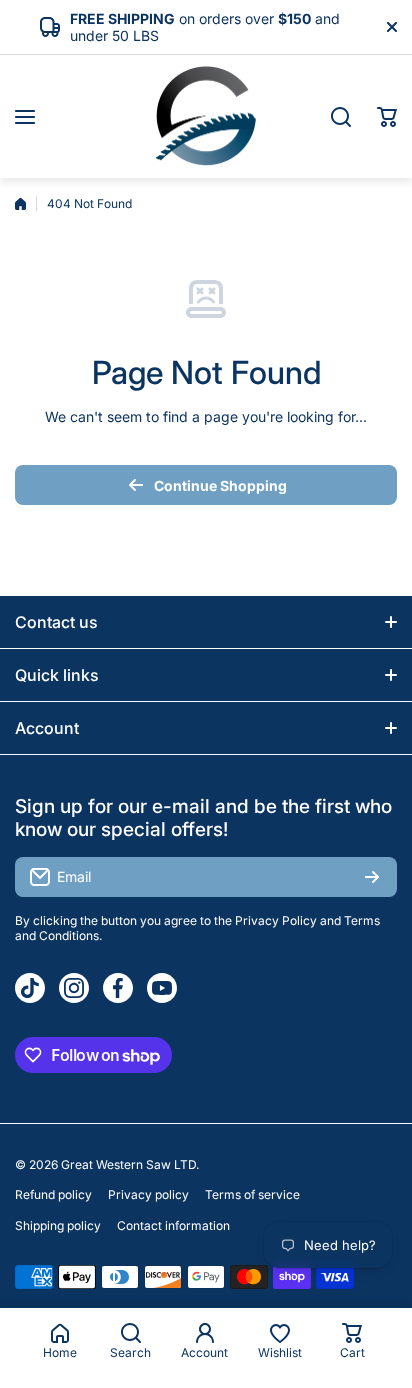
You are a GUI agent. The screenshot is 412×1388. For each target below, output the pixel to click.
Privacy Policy (276, 920)
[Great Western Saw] (206, 116)
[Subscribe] (372, 877)
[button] (387, 117)
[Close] (392, 27)
